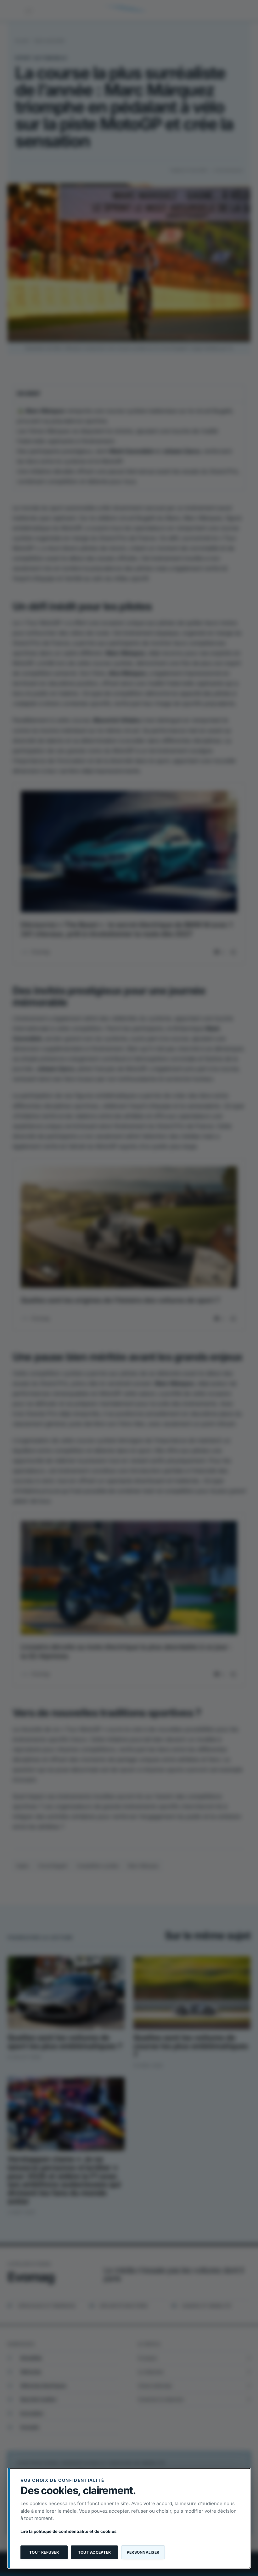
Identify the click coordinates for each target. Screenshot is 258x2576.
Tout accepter (94, 2552)
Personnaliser (143, 2552)
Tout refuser (44, 2552)
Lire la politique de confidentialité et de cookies (68, 2531)
